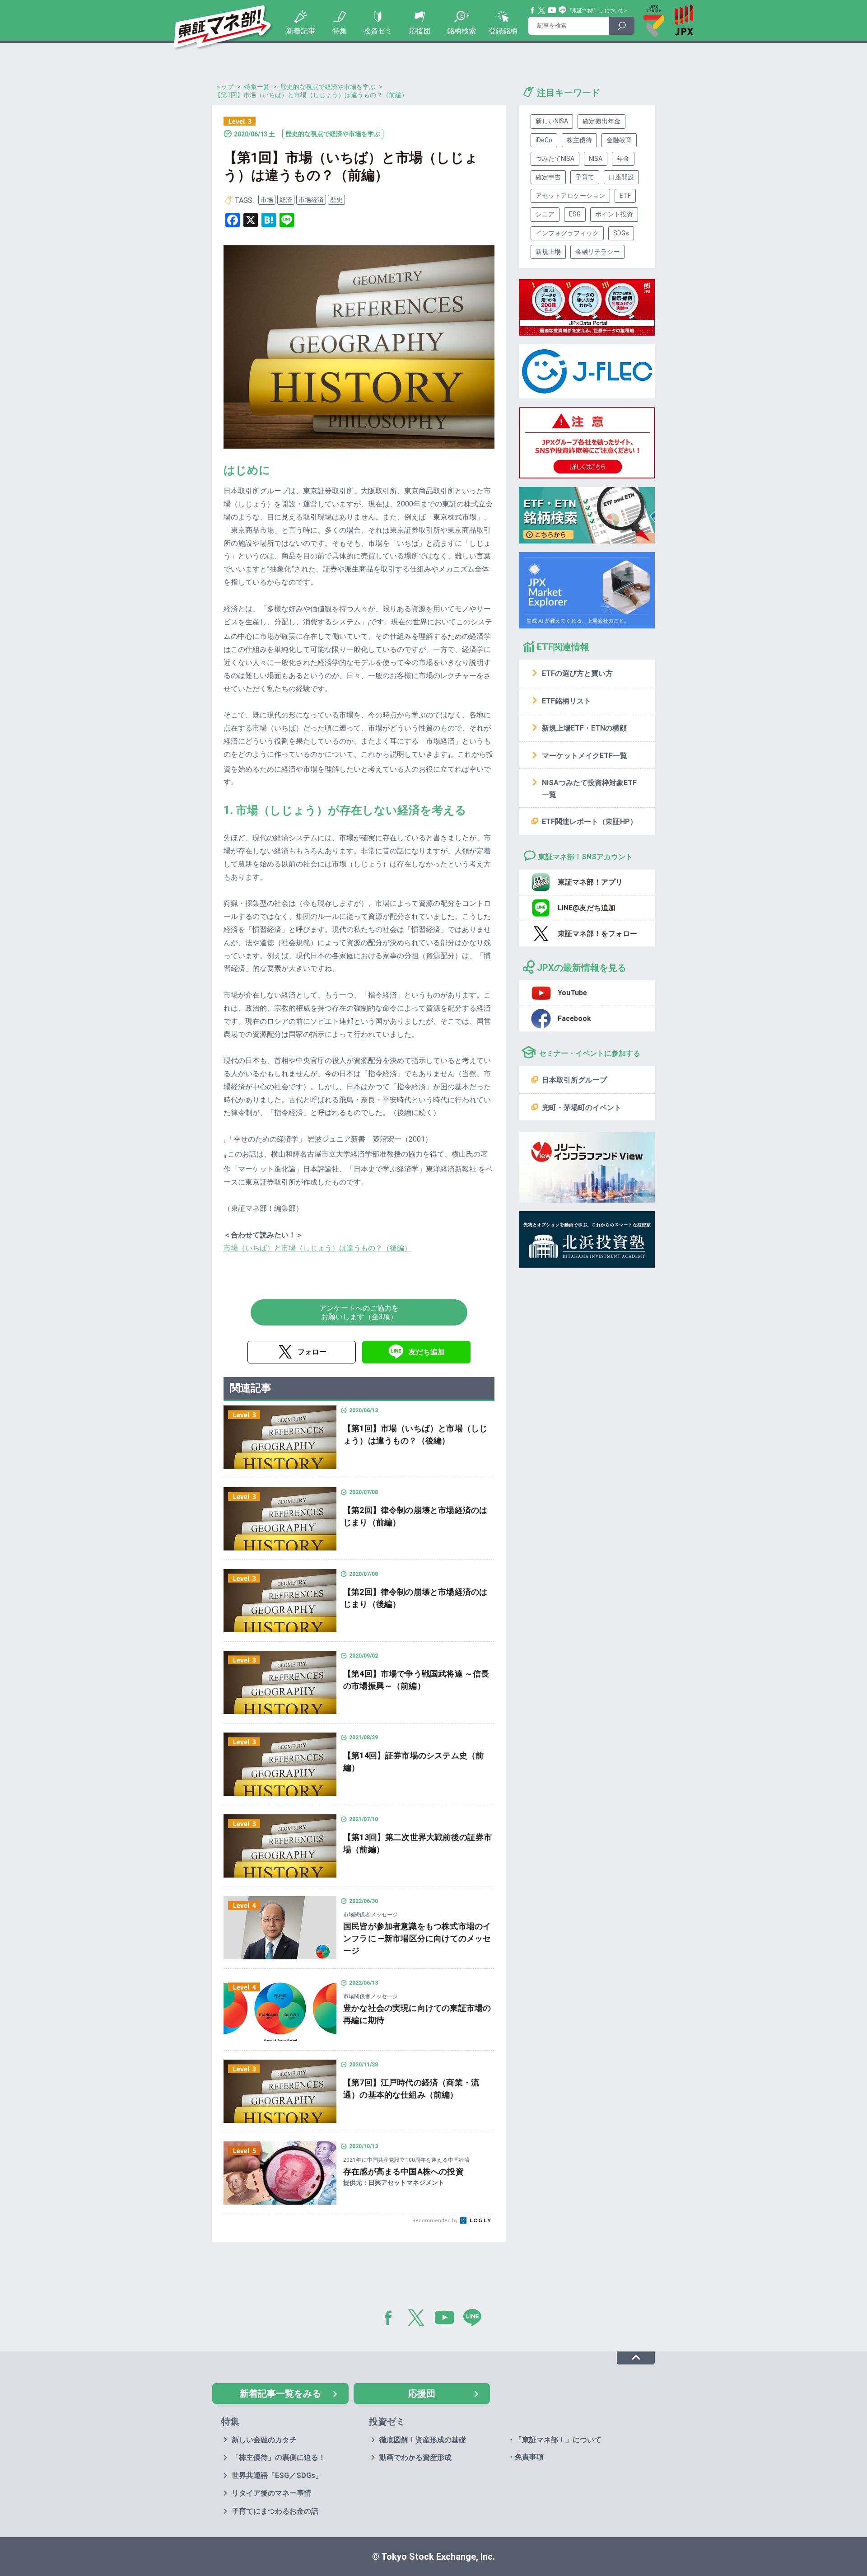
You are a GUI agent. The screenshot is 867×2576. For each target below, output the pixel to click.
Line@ (563, 10)
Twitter (542, 10)
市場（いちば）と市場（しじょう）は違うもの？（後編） (317, 1248)
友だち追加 (427, 1352)
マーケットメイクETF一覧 (585, 756)
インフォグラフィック (567, 233)
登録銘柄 (503, 31)
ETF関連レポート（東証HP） (590, 822)
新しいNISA (552, 121)
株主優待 (579, 140)
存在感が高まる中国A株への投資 (403, 2171)
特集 (340, 31)
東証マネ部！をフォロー (597, 934)
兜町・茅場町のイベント (582, 1108)
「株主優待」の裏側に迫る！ (279, 2457)
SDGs (621, 233)
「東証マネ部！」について (595, 11)
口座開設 (621, 177)
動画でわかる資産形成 (415, 2457)
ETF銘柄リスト (566, 701)
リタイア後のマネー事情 (271, 2493)
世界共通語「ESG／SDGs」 (277, 2475)
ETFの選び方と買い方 (577, 673)
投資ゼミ (378, 31)
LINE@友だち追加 (587, 908)
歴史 (336, 200)
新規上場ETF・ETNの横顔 (584, 728)
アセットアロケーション (570, 196)
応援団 (420, 31)
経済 (286, 200)
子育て (585, 177)
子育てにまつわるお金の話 (275, 2511)
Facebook (533, 10)
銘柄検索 (461, 31)
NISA (596, 159)
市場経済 (311, 200)
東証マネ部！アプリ (590, 882)
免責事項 (529, 2457)
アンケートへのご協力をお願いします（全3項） (359, 1312)
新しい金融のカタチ (264, 2440)
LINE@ (475, 2319)
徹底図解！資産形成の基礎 (423, 2440)
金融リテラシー (597, 252)
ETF (625, 196)
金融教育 (619, 140)
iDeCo (544, 140)
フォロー (312, 1352)
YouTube (552, 10)
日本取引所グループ (574, 1080)
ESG (575, 214)
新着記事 (301, 31)
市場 (267, 200)
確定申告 (548, 177)
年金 (623, 159)
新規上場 (548, 252)
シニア (545, 214)
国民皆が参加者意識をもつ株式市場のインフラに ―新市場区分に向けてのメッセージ (417, 1938)
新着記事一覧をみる (280, 2393)
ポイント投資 (614, 214)
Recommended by (436, 2221)
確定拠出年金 (601, 121)
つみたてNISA (555, 159)
